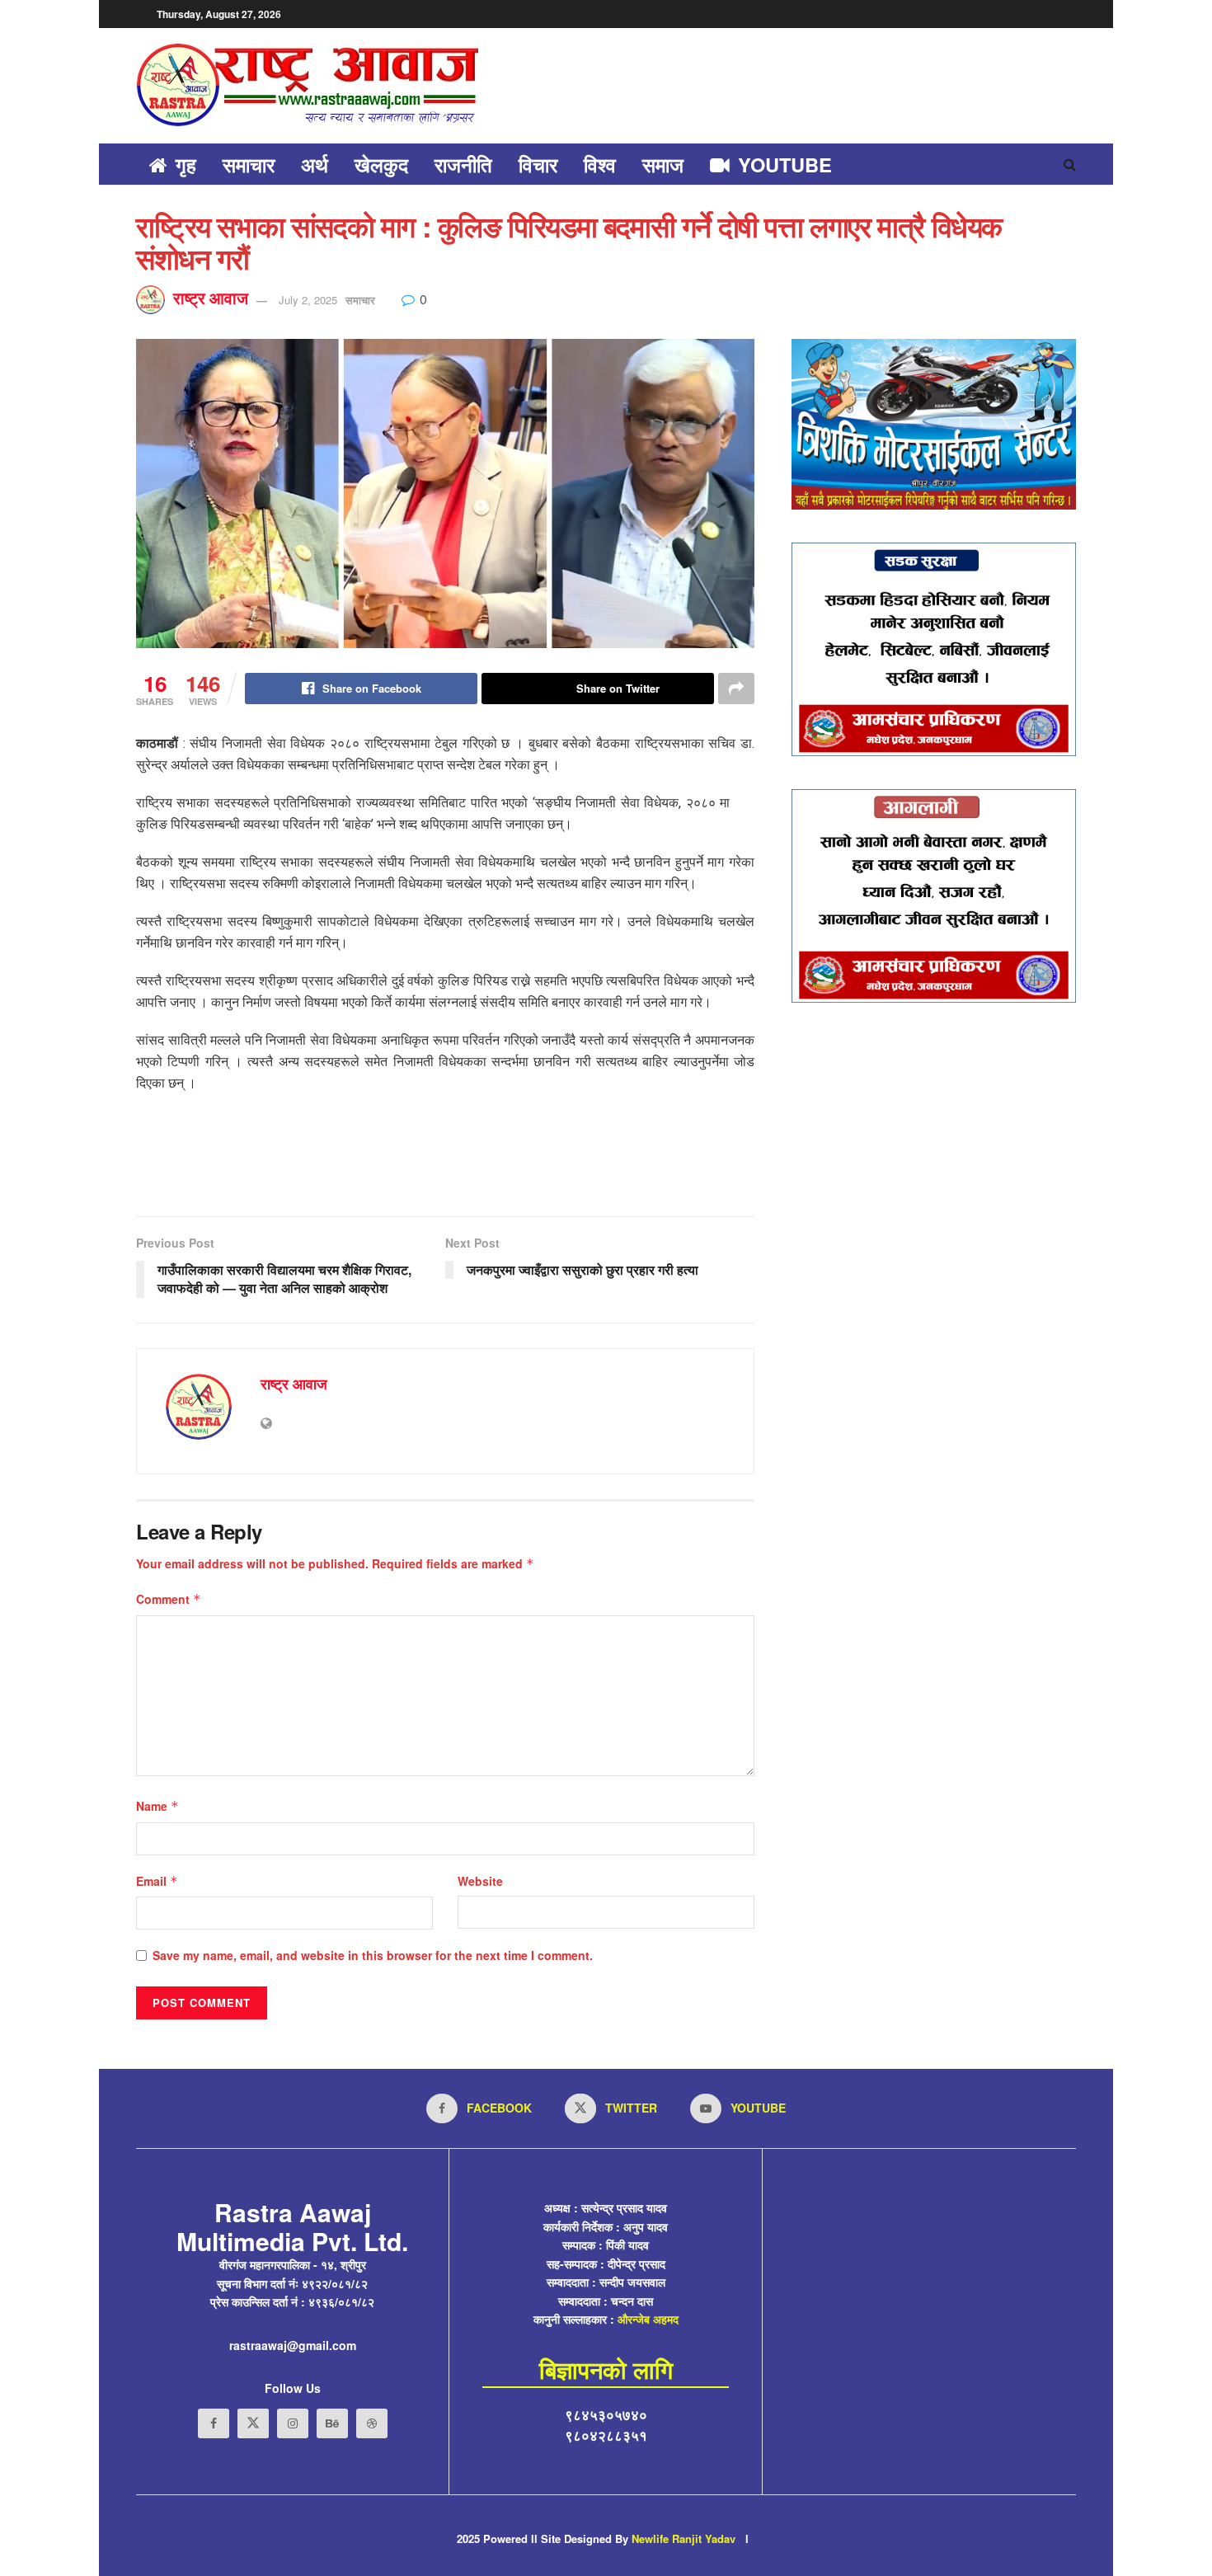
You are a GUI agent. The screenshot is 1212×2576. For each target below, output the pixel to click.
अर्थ (315, 164)
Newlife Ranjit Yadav (684, 2538)
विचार (538, 164)
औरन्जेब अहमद (648, 2319)
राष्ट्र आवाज (211, 298)
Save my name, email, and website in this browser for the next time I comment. (373, 1955)
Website (480, 1881)
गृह (186, 164)
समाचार (249, 164)
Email (157, 1881)
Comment (169, 1599)
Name (157, 1806)
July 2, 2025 (308, 300)
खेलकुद (381, 164)
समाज (663, 164)
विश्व (600, 164)
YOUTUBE (785, 164)
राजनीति (463, 164)
